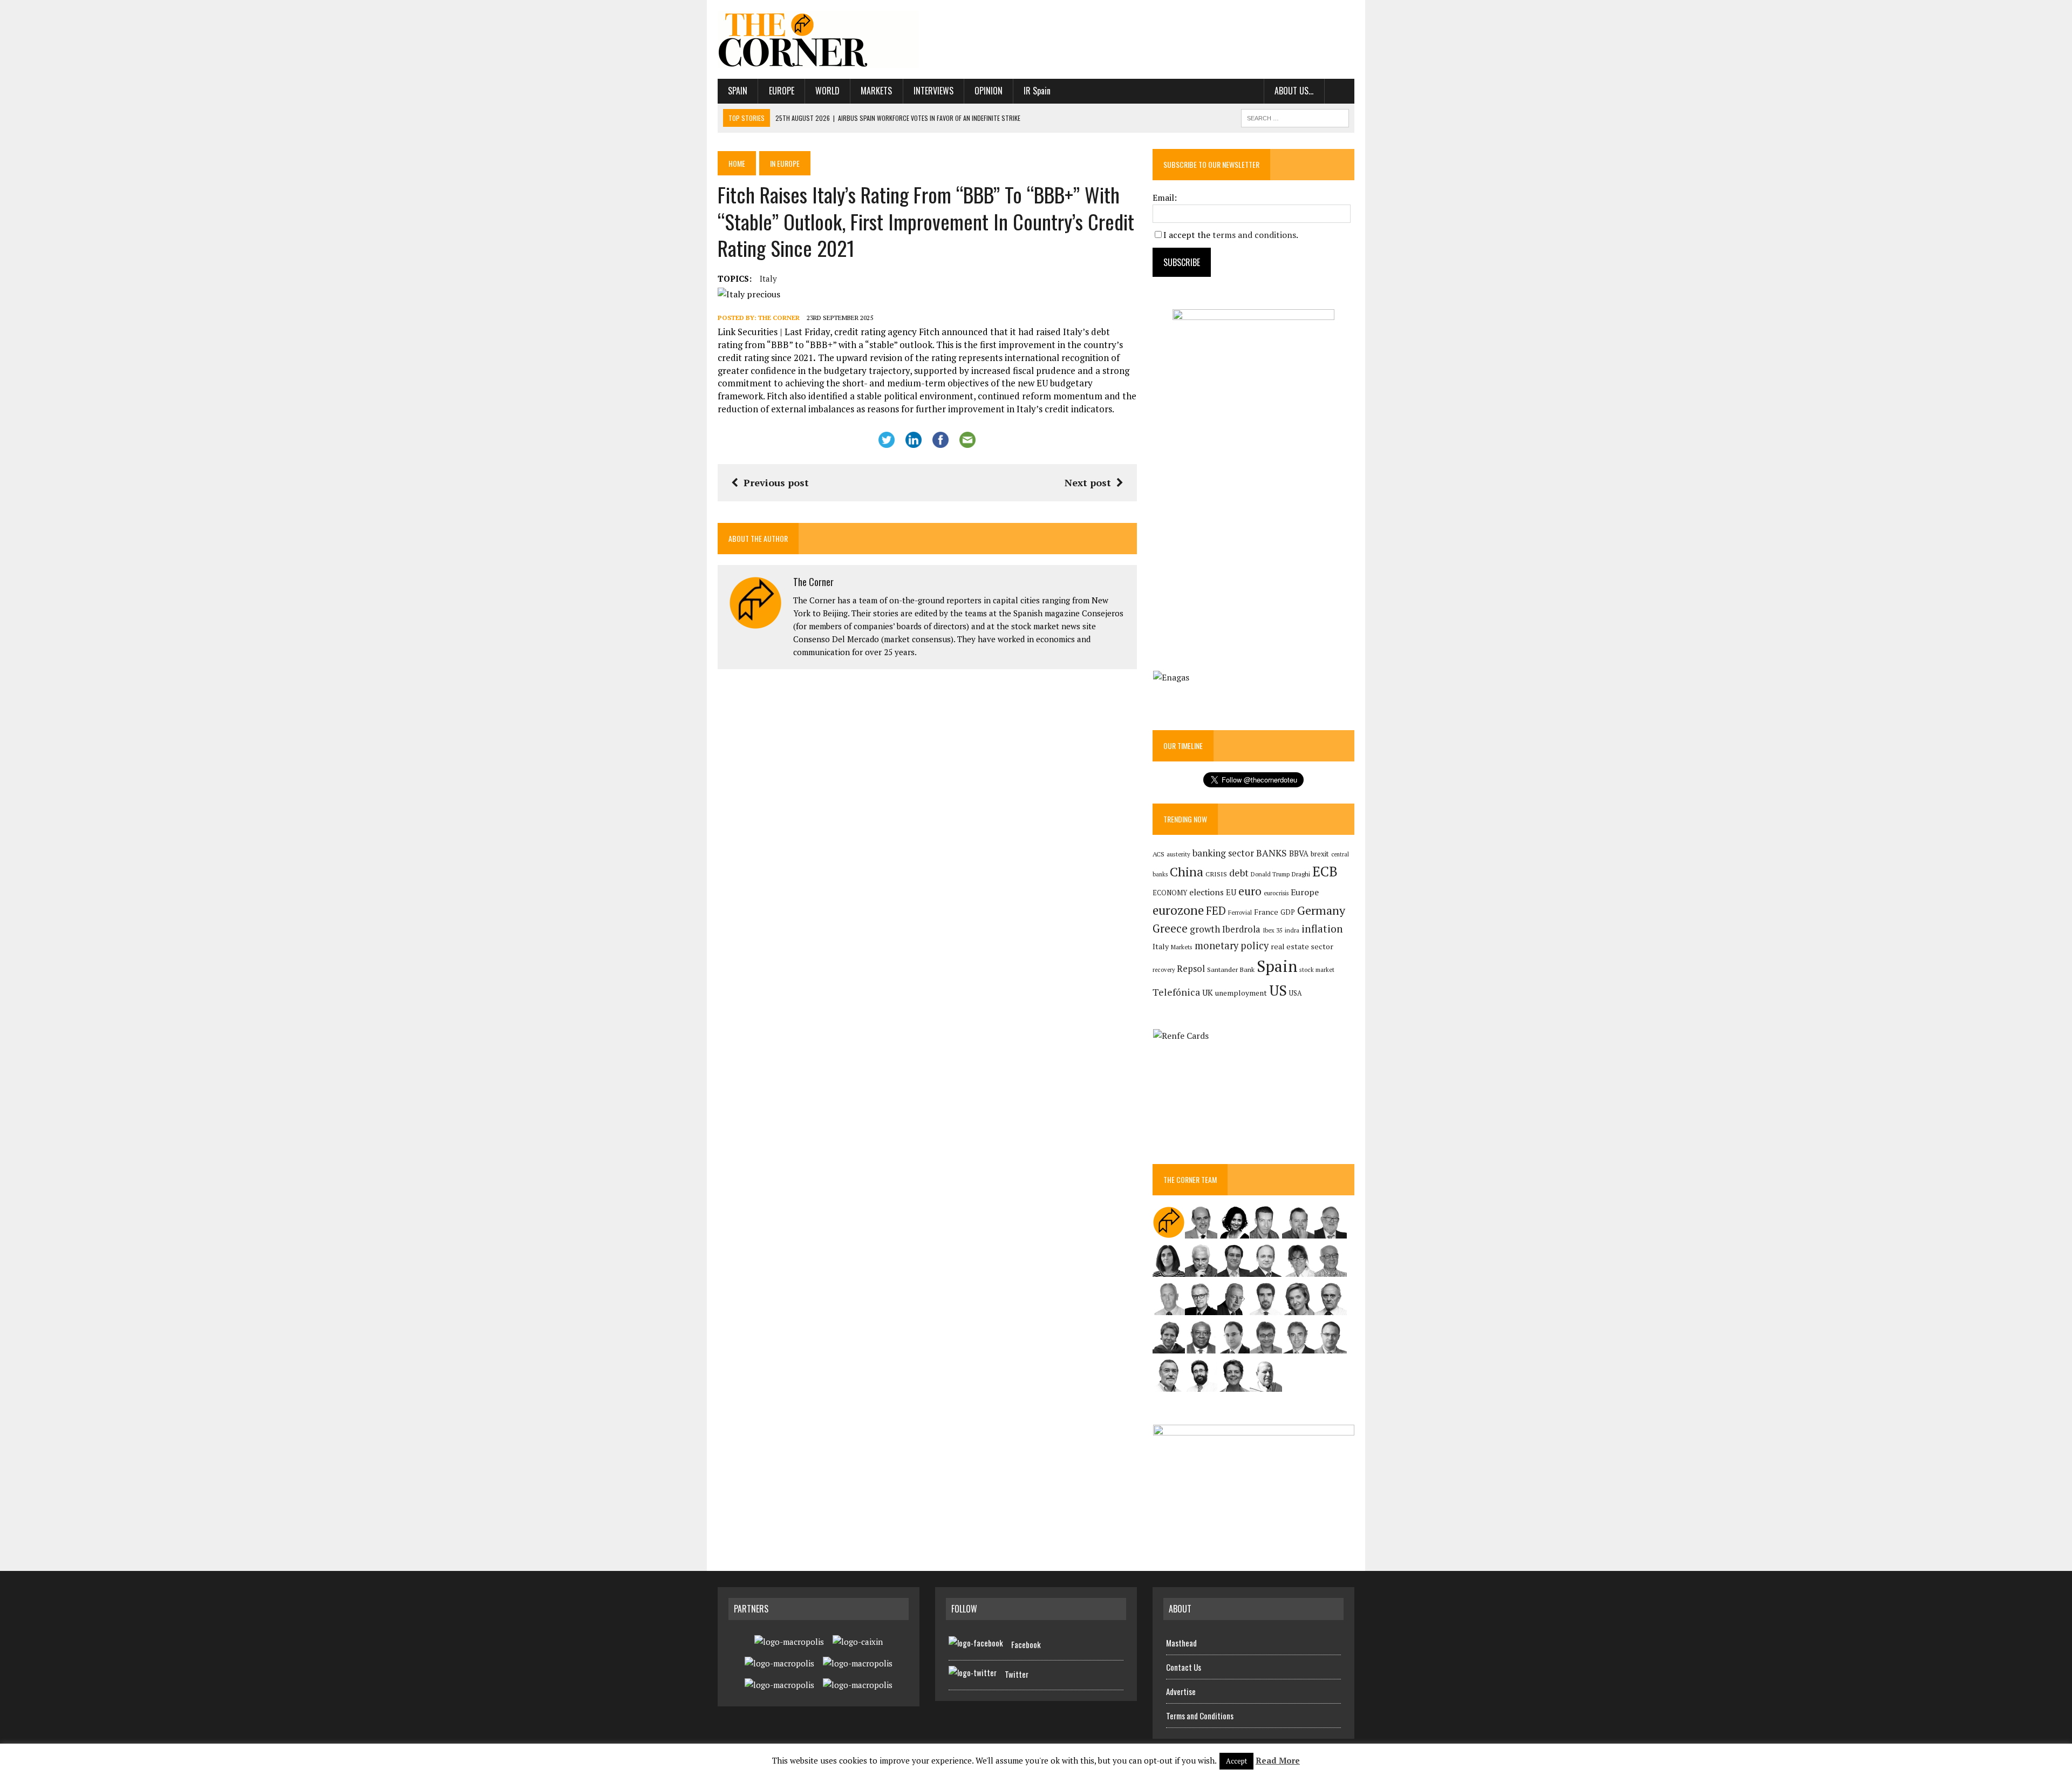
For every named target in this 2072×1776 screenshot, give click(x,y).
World (827, 91)
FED (1216, 911)
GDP (1288, 912)
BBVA (1299, 853)
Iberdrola (1241, 929)
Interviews (933, 91)
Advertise (1181, 1691)
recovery (1164, 970)
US (1278, 990)
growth (1205, 929)
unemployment (1241, 993)
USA (1296, 993)
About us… (1294, 91)
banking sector (1223, 853)
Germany (1321, 910)
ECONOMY (1170, 893)
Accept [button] (1236, 1761)
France (1266, 912)
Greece (1170, 928)
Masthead (1181, 1643)
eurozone (1178, 910)
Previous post (776, 482)
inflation (1322, 929)
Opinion (989, 91)
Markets (876, 91)
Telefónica (1176, 992)
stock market (1317, 969)
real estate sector (1302, 946)
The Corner (779, 318)
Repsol (1191, 969)
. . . (1340, 91)
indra (1292, 930)
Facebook (1026, 1644)
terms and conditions (1254, 235)
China (1187, 872)
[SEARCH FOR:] (1295, 117)
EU (1231, 892)
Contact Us (1184, 1667)
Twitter (1017, 1674)
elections (1207, 892)
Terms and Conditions (1200, 1716)
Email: (1165, 198)
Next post (1088, 482)
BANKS (1272, 853)
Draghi (1301, 874)
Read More (1278, 1760)
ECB (1325, 871)
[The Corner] (819, 39)
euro (1250, 891)
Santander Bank (1231, 969)
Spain (738, 91)
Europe (782, 91)
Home (737, 163)
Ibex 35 (1273, 930)
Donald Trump (1270, 874)
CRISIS (1216, 874)
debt (1239, 873)
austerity (1178, 854)
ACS (1158, 854)
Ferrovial (1240, 912)
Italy (768, 278)
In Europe (785, 163)
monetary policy (1232, 945)
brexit (1320, 854)
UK (1208, 992)
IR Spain (1037, 91)
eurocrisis (1276, 893)
